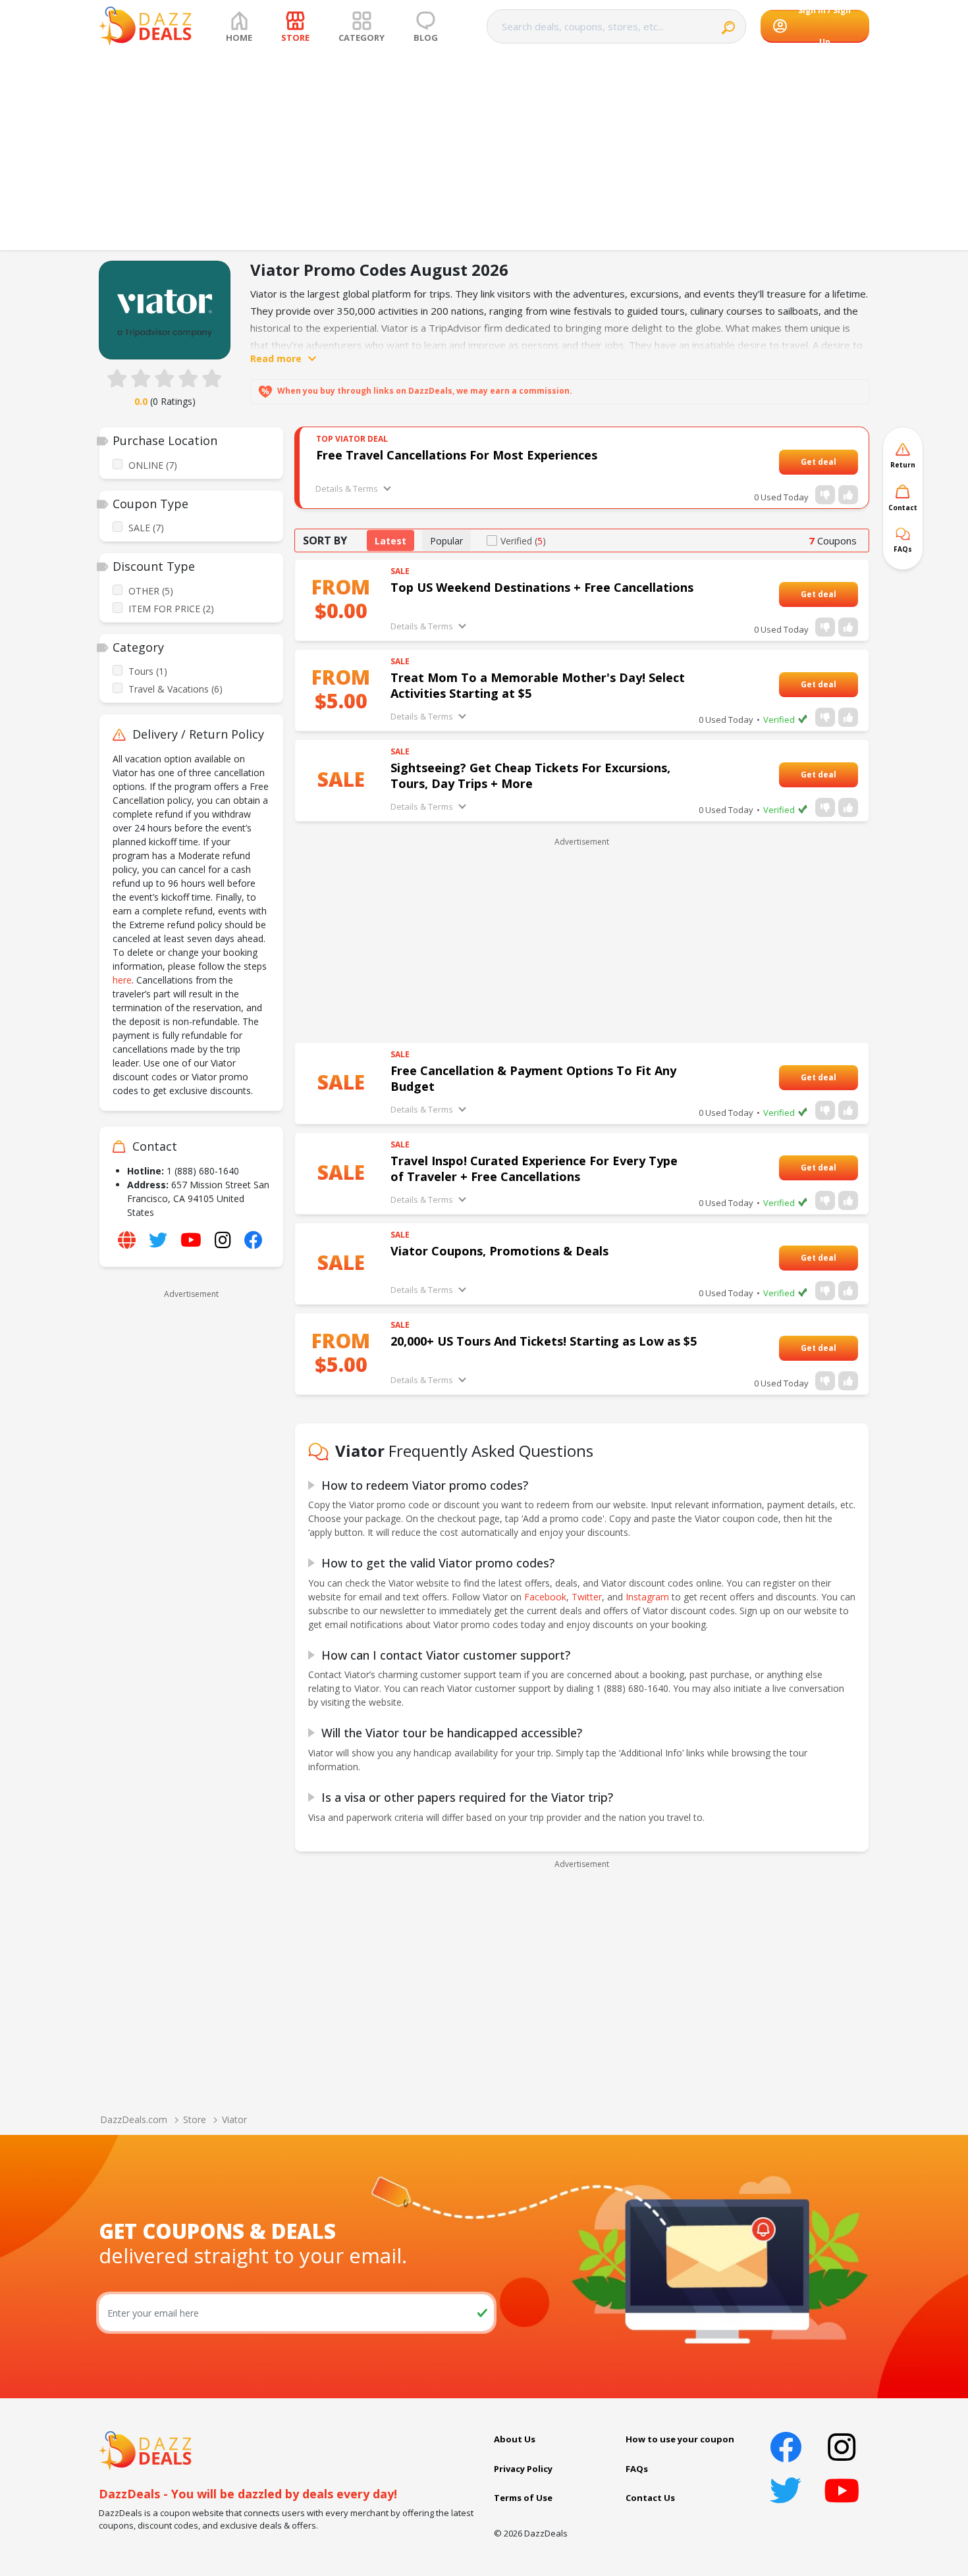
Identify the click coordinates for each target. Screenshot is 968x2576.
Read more (276, 358)
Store (195, 2119)
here (122, 980)
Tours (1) (148, 671)
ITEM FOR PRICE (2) (171, 609)
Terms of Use (523, 2498)
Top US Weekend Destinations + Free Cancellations (542, 587)
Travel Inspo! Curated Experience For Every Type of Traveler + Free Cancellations (534, 1169)
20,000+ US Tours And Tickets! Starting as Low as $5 (544, 1341)
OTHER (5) (151, 591)
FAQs (637, 2469)
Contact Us (650, 2498)
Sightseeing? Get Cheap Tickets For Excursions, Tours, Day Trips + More (530, 775)
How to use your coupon (680, 2439)
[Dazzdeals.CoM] (145, 2450)
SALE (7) (146, 528)
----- (844, 462)
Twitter (587, 1597)
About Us (515, 2439)
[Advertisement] (484, 151)
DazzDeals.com (134, 2119)
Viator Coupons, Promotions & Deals (499, 1251)
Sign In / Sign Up (824, 26)
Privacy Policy (523, 2469)
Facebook (545, 1597)
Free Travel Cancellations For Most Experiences (457, 455)
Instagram (647, 1597)
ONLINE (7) (153, 465)
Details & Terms (347, 488)
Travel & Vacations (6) (175, 689)
